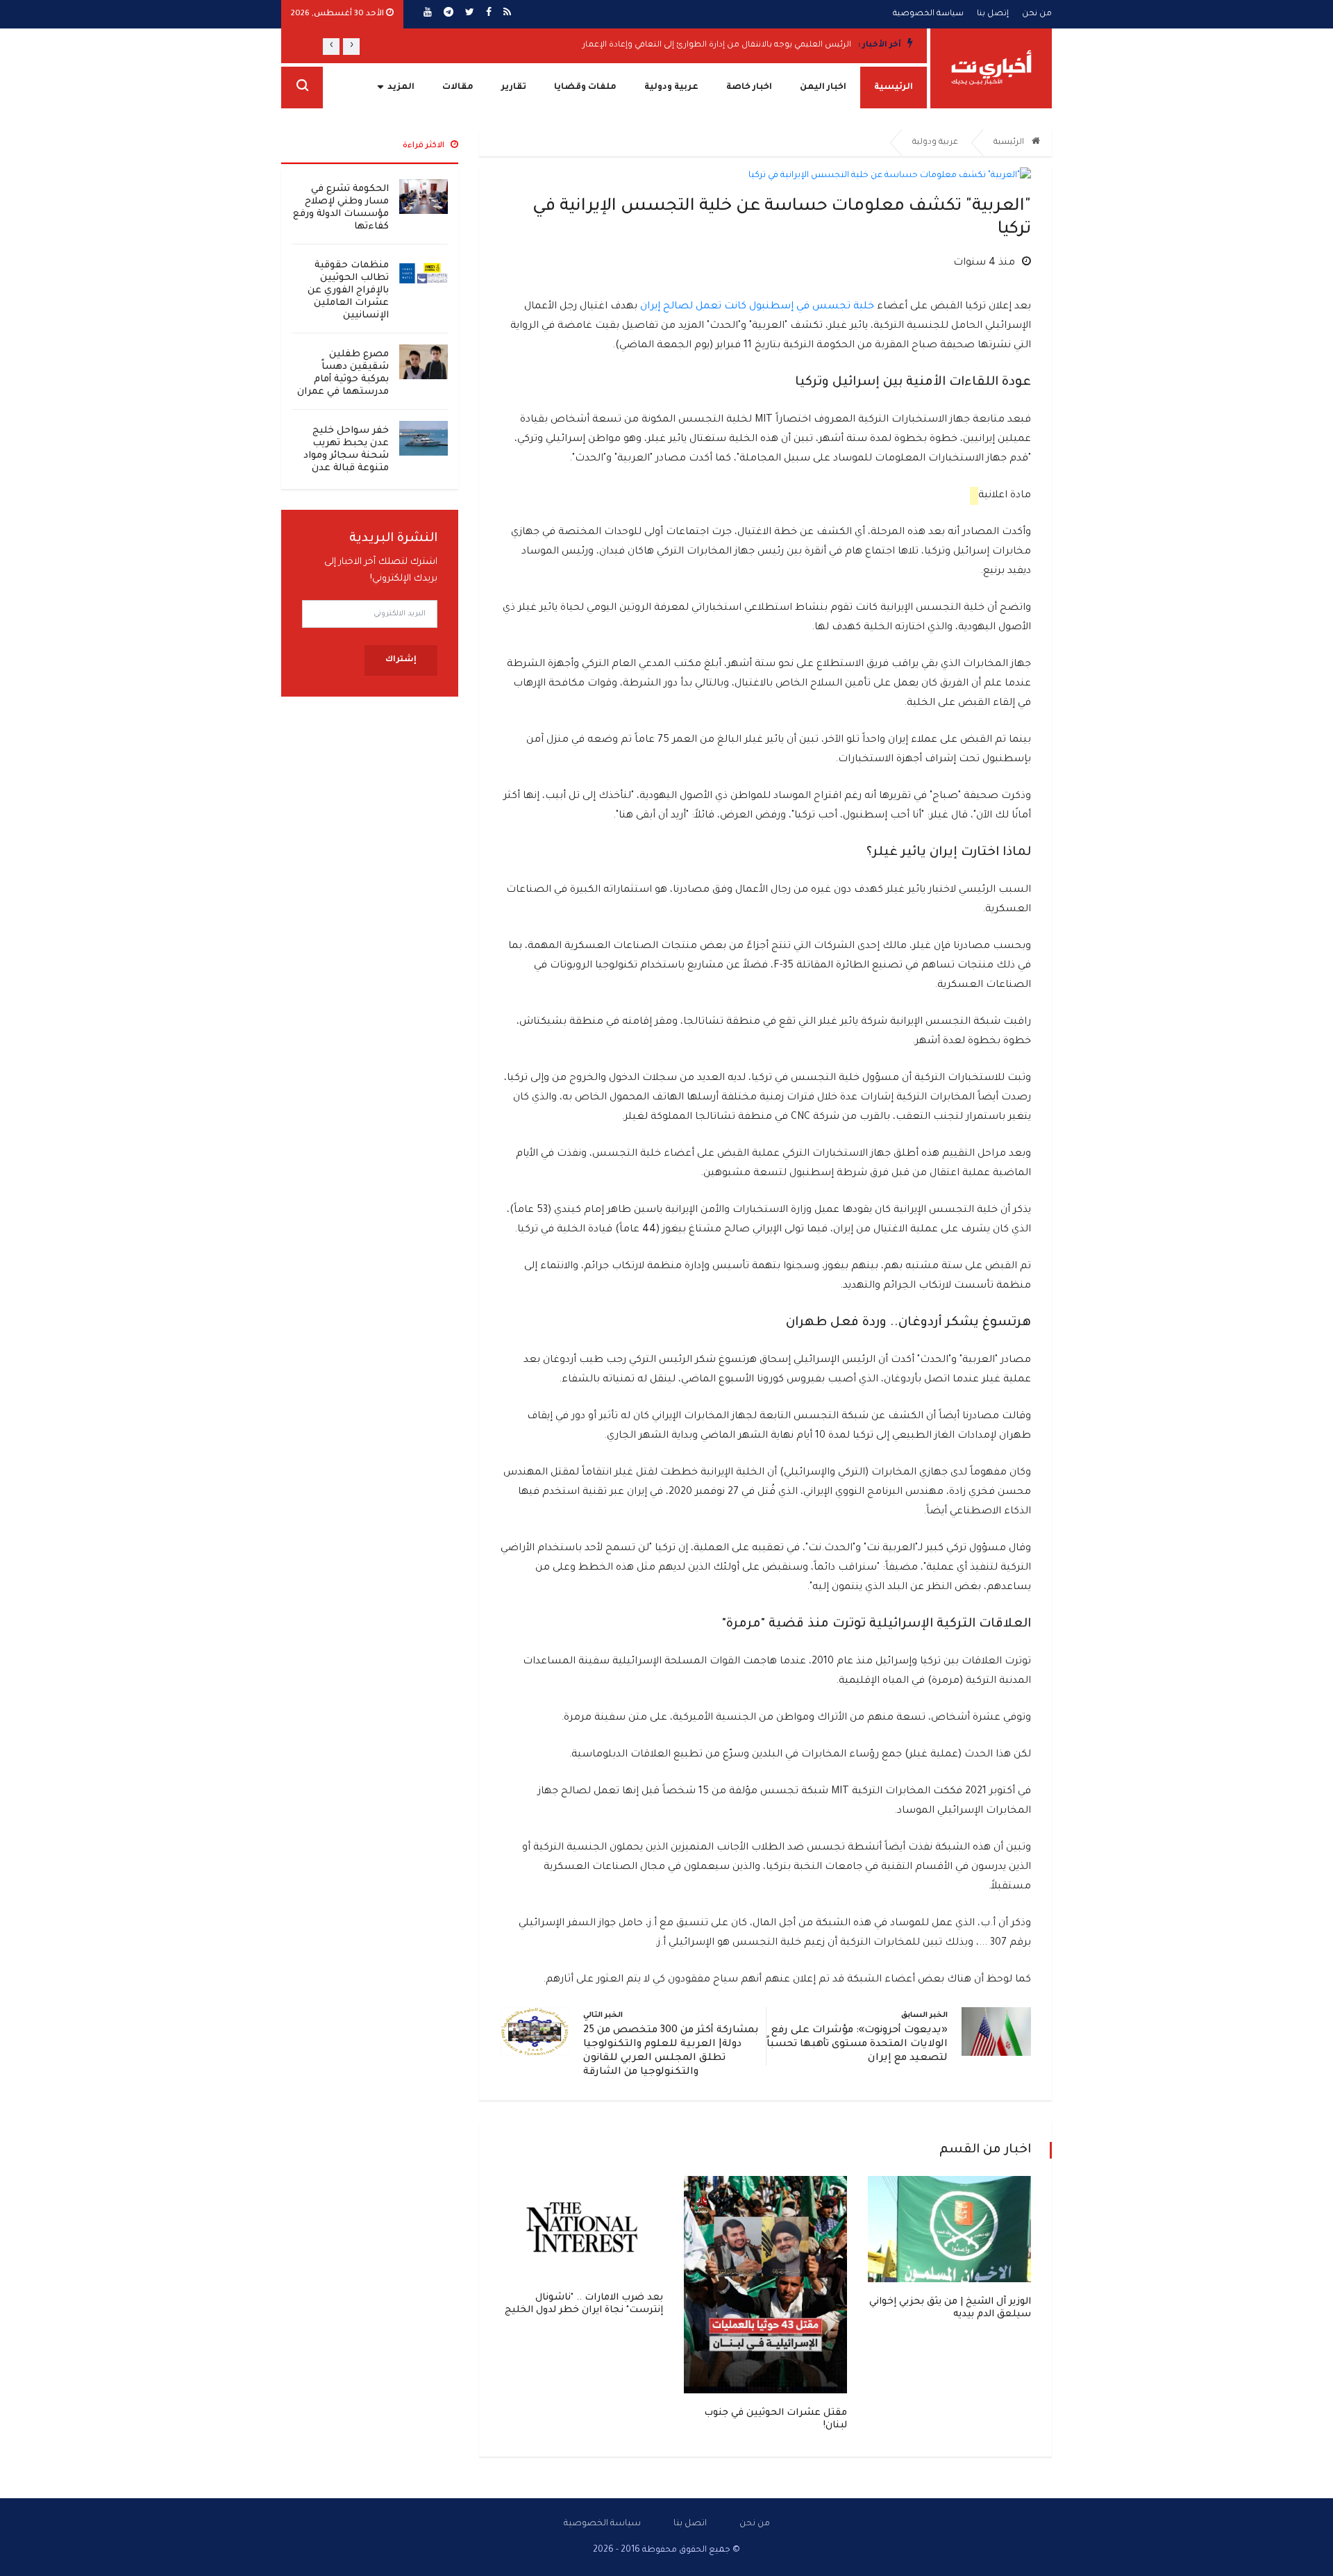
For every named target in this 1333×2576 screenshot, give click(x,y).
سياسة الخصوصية (928, 14)
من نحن (1037, 14)
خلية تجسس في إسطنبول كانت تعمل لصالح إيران (757, 307)
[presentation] (351, 47)
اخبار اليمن (823, 88)
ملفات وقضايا (585, 88)
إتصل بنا (993, 14)
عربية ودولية (671, 88)
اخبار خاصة (749, 88)
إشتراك (401, 660)
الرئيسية (894, 88)
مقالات (458, 88)
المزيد (401, 88)
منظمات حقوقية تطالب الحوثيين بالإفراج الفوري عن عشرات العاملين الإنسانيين (348, 291)
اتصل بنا (690, 2524)
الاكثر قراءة (425, 146)
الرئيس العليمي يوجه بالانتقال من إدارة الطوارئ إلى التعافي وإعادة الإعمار (717, 45)
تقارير (514, 88)
